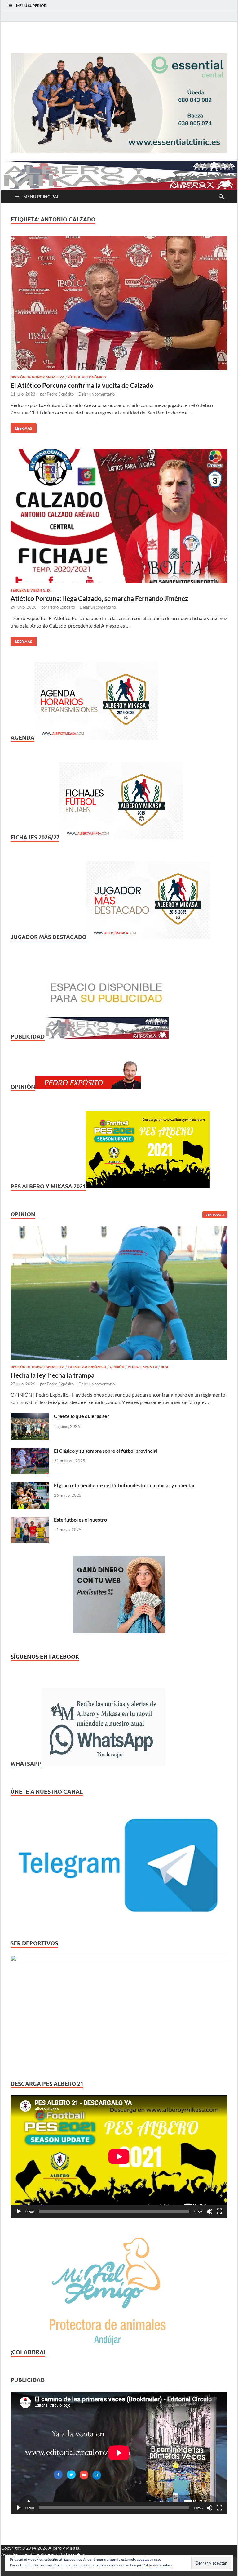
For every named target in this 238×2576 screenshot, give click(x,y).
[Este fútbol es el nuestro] (30, 1520)
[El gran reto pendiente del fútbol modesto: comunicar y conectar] (30, 1486)
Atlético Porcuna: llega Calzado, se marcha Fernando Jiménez (99, 598)
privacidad (57, 2554)
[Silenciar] (209, 2212)
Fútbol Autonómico (87, 377)
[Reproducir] (19, 2212)
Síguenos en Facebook (45, 1657)
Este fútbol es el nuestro (80, 1520)
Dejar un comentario (97, 394)
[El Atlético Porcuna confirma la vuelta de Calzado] (119, 303)
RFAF (165, 1367)
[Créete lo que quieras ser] (30, 1417)
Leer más (21, 427)
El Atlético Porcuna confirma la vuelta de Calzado (82, 385)
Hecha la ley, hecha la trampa (53, 1375)
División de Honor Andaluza (37, 377)
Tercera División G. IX (30, 590)
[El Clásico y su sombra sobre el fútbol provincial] (30, 1451)
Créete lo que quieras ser (82, 1416)
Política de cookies (157, 2565)
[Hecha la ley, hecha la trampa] (119, 1230)
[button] (119, 103)
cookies (78, 2554)
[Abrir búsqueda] (221, 197)
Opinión (117, 1367)
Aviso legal (11, 2554)
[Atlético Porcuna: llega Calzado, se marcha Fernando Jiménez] (119, 516)
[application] (119, 2157)
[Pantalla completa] (219, 2212)
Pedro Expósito (60, 394)
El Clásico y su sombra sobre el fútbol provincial (106, 1451)
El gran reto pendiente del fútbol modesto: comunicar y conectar (124, 1485)
